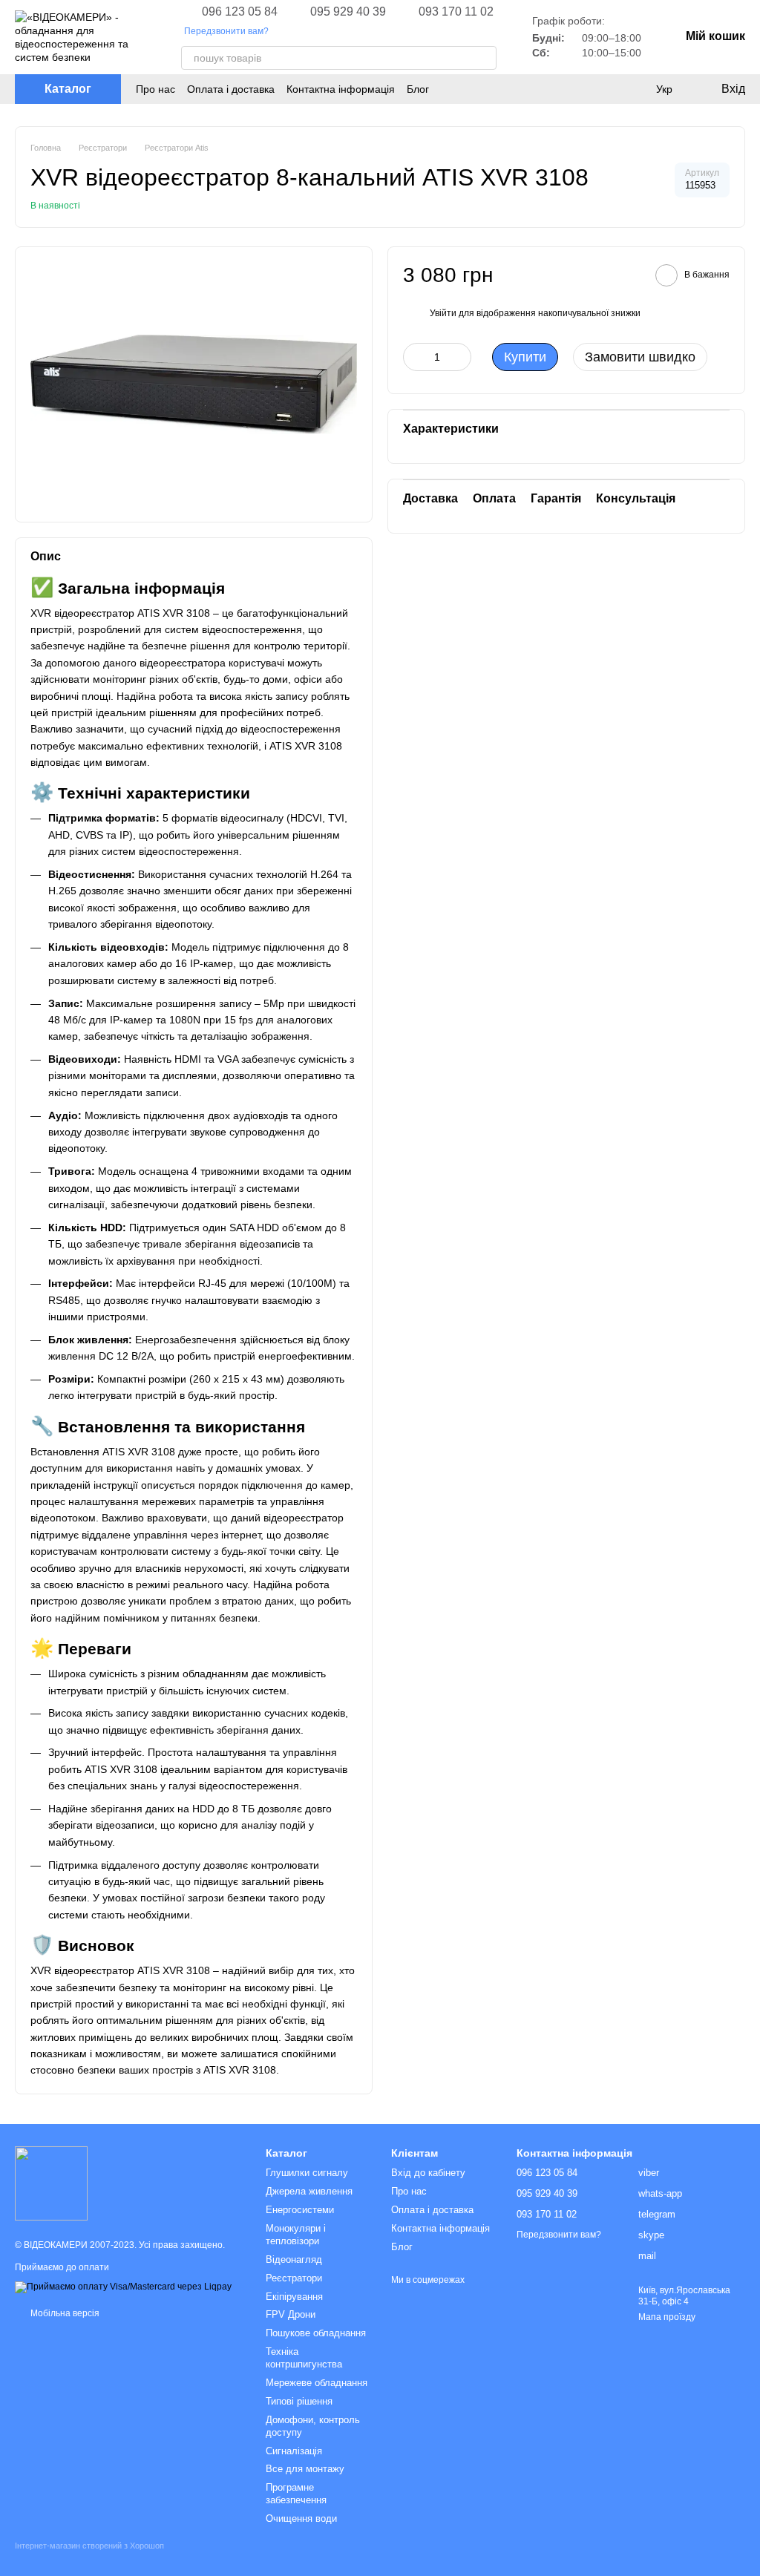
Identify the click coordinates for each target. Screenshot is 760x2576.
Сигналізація (294, 2451)
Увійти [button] (443, 313)
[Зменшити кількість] (414, 357)
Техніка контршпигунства (304, 2358)
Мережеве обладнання (317, 2383)
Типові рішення (299, 2401)
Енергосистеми (300, 2210)
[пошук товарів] (485, 58)
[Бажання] (634, 89)
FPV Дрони (291, 2314)
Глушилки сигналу (307, 2173)
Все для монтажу (305, 2469)
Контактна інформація (341, 89)
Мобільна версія (64, 2313)
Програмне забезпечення (296, 2494)
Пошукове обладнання (316, 2333)
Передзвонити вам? (226, 31)
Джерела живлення (309, 2191)
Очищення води (301, 2518)
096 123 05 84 (240, 12)
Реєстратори (294, 2278)
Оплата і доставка (231, 89)
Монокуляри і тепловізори (296, 2235)
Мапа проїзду (667, 2317)
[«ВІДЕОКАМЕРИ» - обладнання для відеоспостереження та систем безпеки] (51, 2183)
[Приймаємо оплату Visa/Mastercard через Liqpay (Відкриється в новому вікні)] (123, 2287)
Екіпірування (294, 2297)
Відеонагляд (294, 2259)
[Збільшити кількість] (460, 357)
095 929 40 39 (348, 12)
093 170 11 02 (456, 12)
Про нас (155, 89)
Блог (418, 89)
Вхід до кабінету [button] (428, 2173)
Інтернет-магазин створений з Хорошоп (89, 2546)
